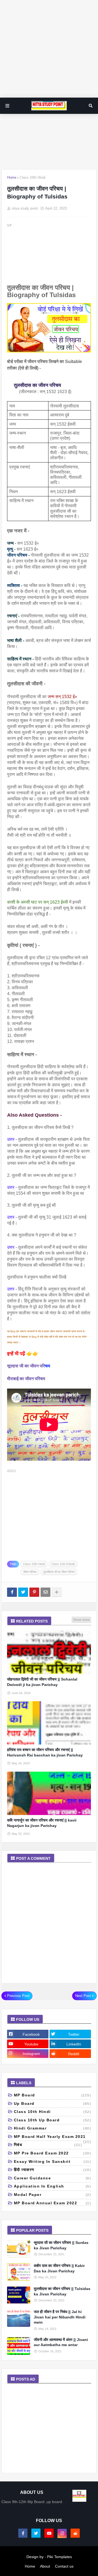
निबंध (48, 2145)
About (45, 2566)
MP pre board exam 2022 (52, 2153)
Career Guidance (52, 2178)
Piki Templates (59, 2557)
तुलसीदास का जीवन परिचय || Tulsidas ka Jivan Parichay (62, 2291)
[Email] (45, 1592)
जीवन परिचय (30, 1572)
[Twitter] (23, 1592)
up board (52, 2103)
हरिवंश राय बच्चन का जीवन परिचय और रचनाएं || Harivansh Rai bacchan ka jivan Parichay (45, 1752)
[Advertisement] (49, 49)
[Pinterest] (34, 1592)
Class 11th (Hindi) (63, 1564)
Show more (81, 1620)
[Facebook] (12, 1592)
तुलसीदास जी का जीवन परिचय (59, 1572)
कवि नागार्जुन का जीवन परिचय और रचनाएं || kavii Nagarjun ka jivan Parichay (42, 1823)
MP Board (52, 2095)
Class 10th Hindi (33, 177)
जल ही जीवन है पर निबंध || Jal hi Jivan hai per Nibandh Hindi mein (60, 2317)
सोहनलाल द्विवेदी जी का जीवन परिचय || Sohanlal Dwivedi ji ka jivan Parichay (42, 1682)
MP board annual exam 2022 (52, 2203)
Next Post (83, 1996)
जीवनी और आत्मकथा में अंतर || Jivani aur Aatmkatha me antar (61, 2342)
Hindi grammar (52, 2128)
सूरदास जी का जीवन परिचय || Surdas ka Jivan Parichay (61, 2245)
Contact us (64, 2566)
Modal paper (52, 2195)
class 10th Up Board (52, 2120)
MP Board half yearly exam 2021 (52, 2138)
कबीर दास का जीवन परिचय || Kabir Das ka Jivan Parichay (59, 2268)
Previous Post (18, 1996)
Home (12, 177)
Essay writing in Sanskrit (52, 2161)
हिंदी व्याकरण (52, 2170)
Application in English (52, 2186)
